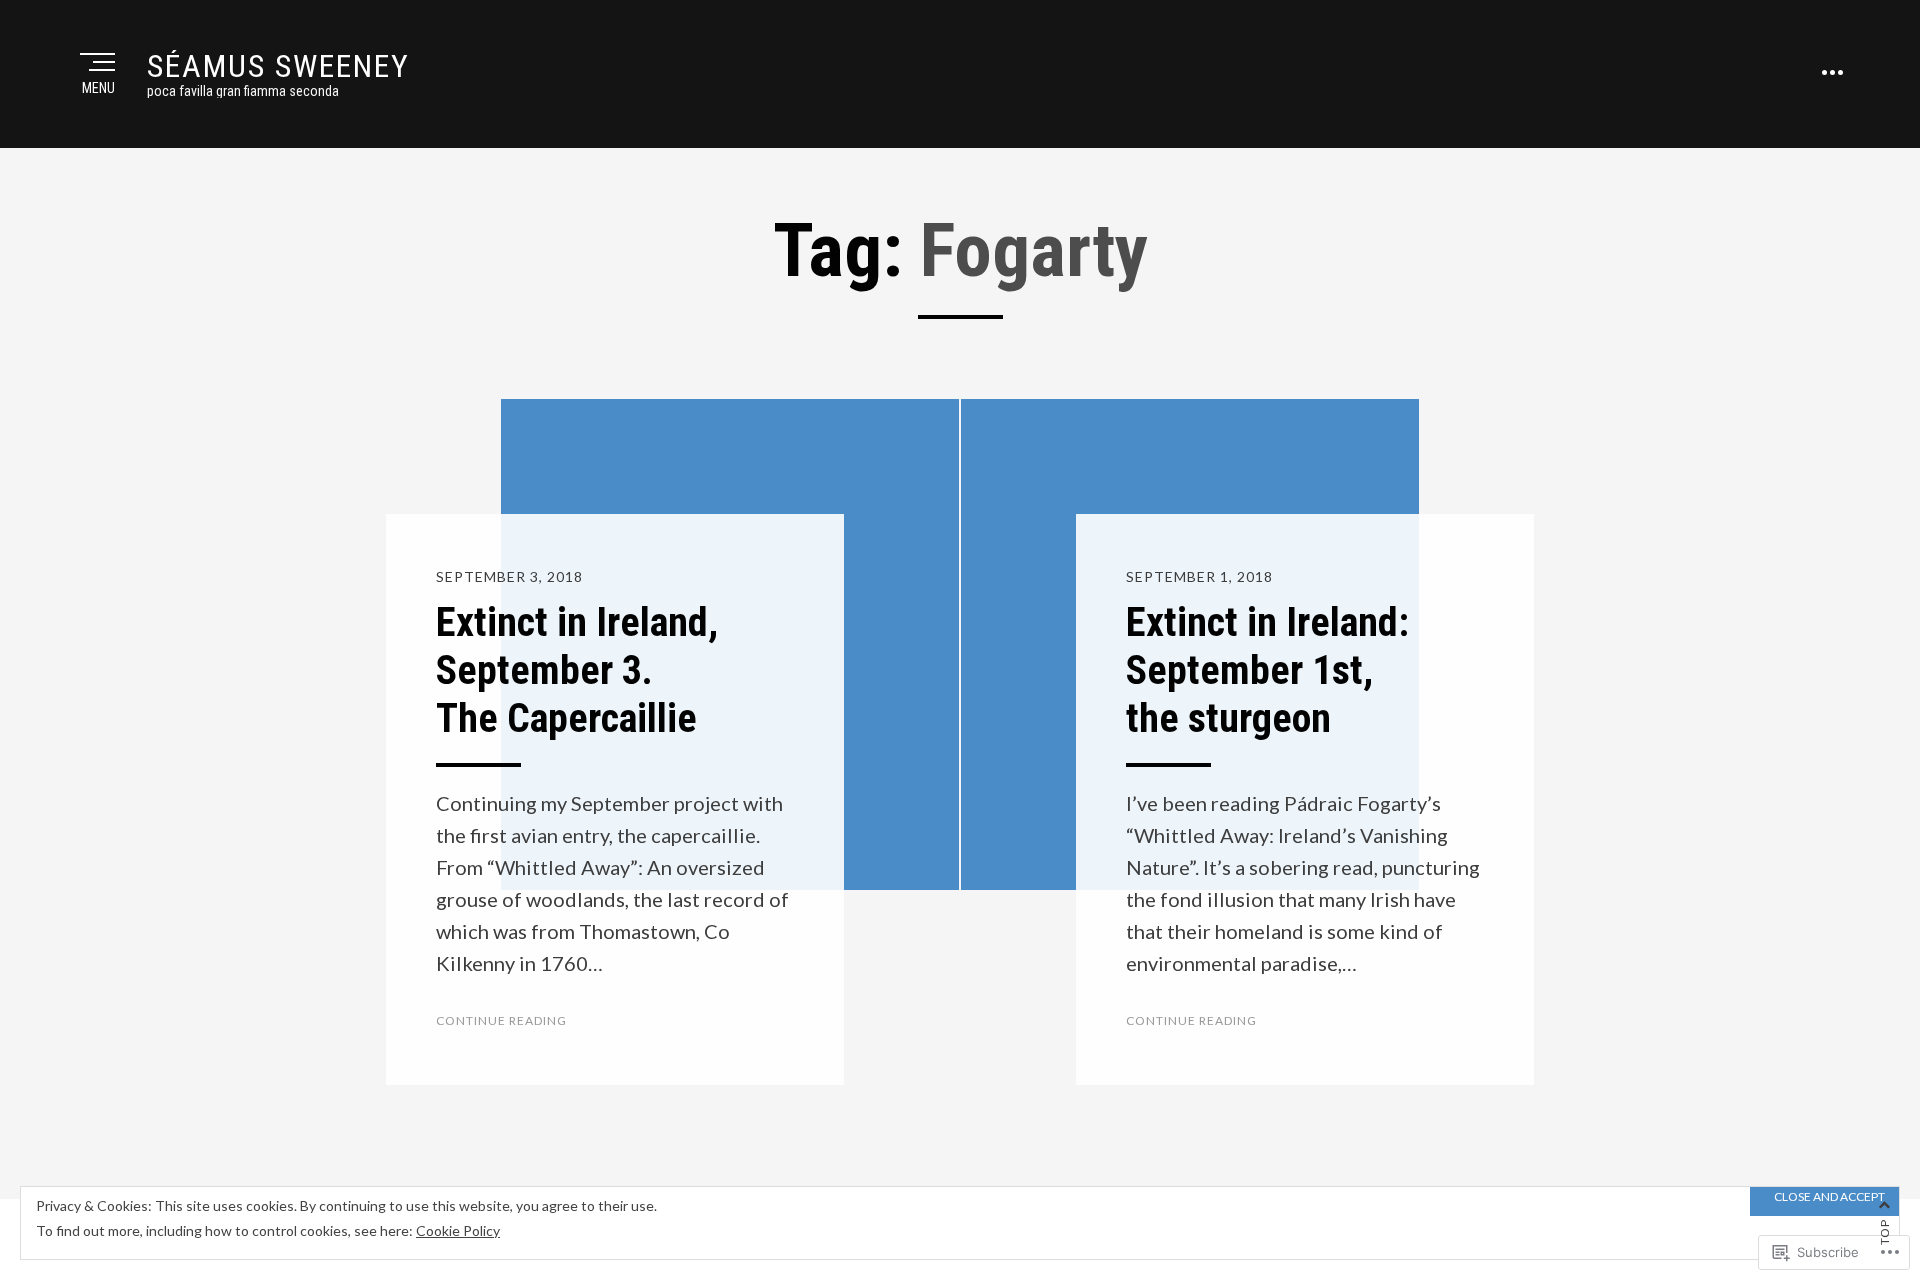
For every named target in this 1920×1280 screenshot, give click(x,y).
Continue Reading (501, 1020)
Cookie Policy (458, 1230)
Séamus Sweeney (278, 66)
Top (1884, 1232)
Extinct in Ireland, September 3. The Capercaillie (577, 670)
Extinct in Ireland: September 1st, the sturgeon (1267, 670)
